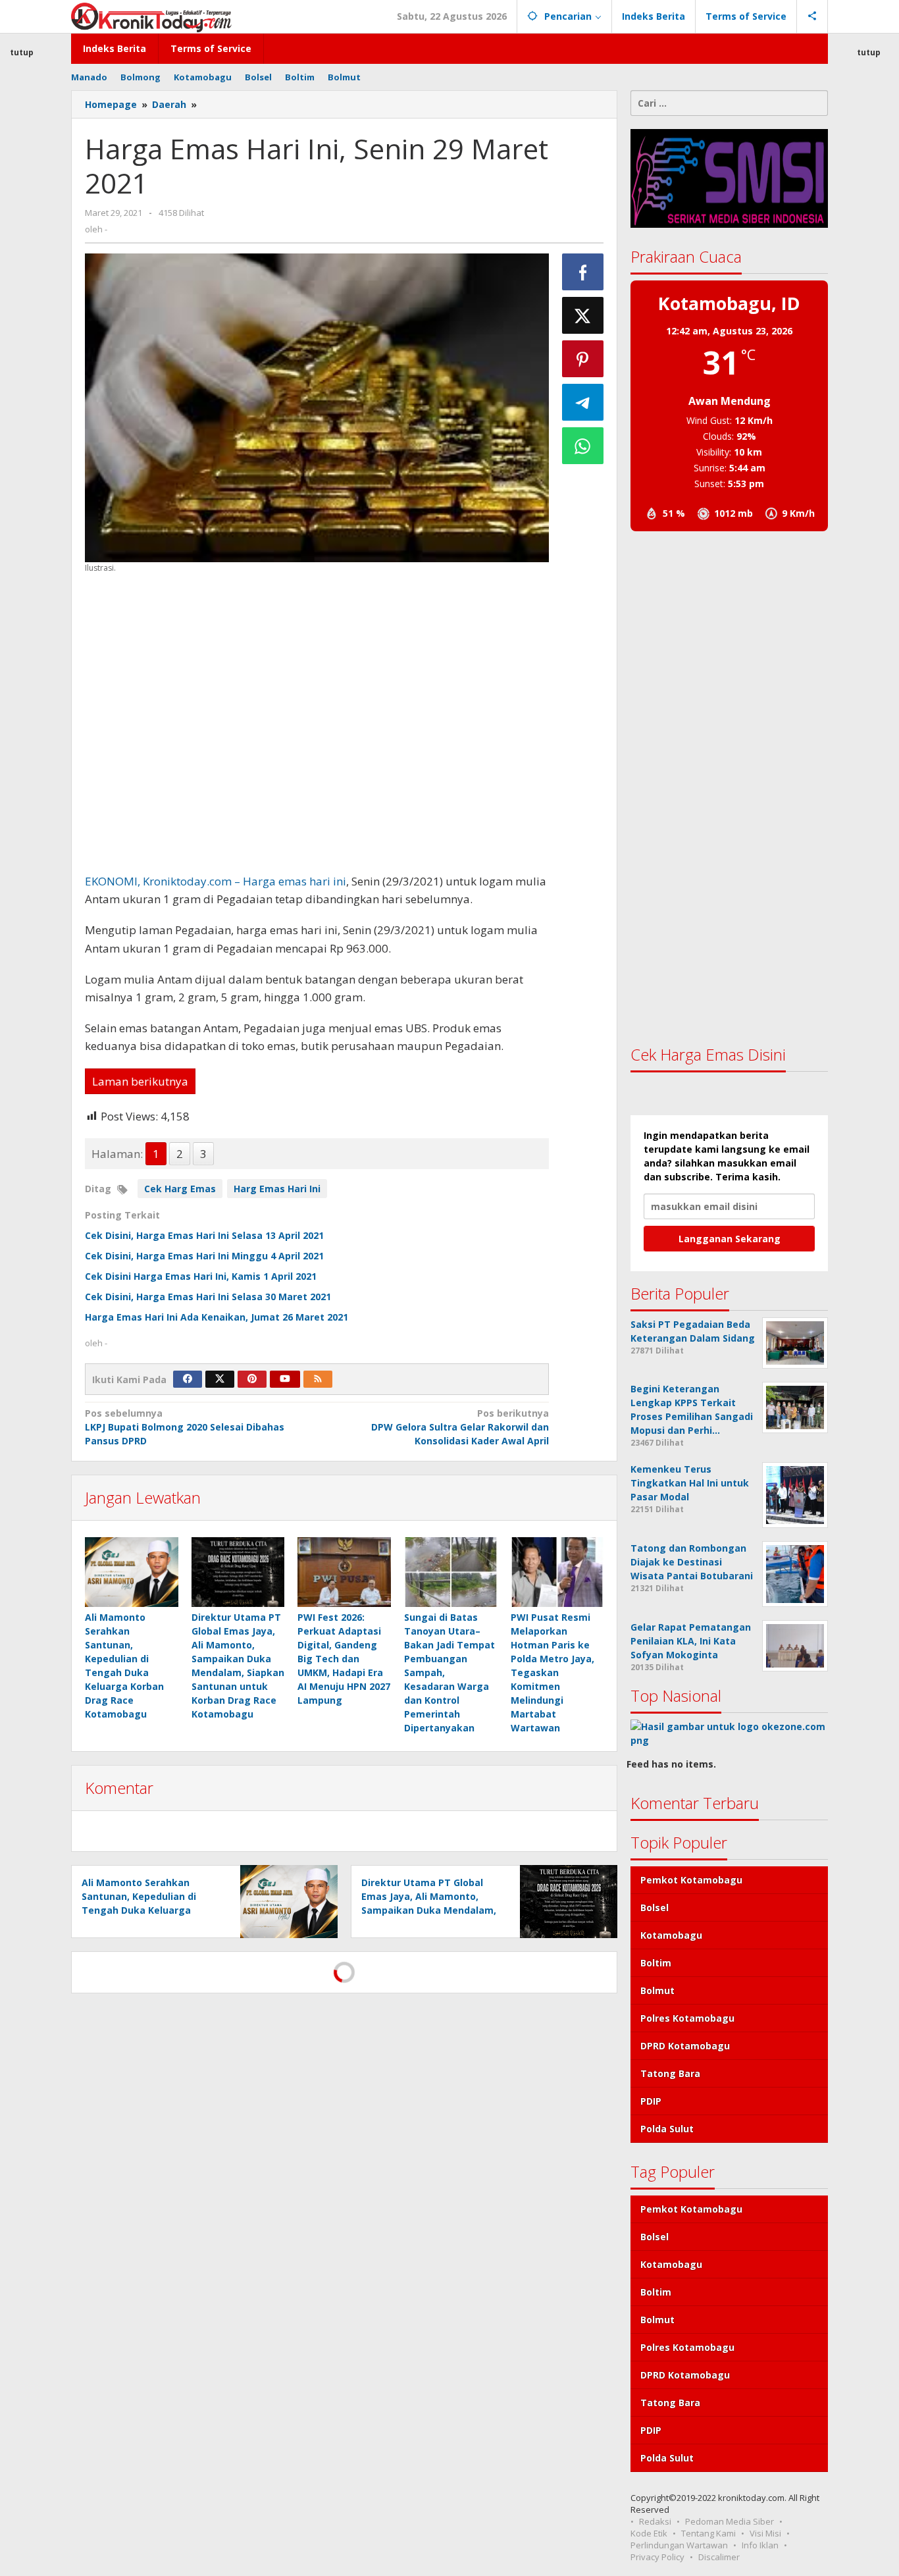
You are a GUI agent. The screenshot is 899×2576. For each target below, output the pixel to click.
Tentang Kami (708, 2533)
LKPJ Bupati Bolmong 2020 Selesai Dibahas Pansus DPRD (185, 1427)
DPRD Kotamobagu (685, 2046)
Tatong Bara (670, 2073)
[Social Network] (812, 16)
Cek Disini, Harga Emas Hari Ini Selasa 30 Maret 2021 (208, 1297)
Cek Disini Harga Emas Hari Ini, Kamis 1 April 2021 (201, 1276)
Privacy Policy (657, 2557)
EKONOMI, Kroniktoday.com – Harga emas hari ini (216, 881)
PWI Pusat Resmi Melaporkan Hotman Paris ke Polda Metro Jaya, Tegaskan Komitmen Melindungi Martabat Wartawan (552, 1672)
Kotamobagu (671, 1935)
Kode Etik (649, 2533)
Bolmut (657, 1990)
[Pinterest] (252, 1379)
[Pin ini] (583, 359)
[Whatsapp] (583, 446)
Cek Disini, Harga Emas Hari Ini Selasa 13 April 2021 (204, 1235)
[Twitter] (220, 1379)
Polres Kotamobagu (687, 2018)
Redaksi (655, 2521)
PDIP (651, 2101)
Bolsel (655, 1907)
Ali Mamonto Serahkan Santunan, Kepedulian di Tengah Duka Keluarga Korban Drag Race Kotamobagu (139, 1910)
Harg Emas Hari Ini (277, 1189)
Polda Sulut (667, 2129)
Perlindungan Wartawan (679, 2545)
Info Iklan (760, 2545)
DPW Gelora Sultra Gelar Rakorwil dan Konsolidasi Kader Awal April (460, 1427)
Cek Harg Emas (180, 1189)
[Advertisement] (317, 723)
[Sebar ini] (583, 272)
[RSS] (318, 1379)
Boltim (656, 1963)
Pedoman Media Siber (730, 2521)
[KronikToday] (151, 16)
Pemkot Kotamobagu (691, 1880)
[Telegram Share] (583, 402)
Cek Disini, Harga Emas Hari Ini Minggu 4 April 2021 (204, 1256)
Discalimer (719, 2557)
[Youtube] (285, 1379)
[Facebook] (188, 1379)
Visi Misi (765, 2533)
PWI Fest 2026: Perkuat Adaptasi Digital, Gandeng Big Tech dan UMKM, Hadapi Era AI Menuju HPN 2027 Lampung (344, 1659)
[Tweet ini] (583, 315)
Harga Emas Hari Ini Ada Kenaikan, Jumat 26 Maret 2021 (217, 1317)
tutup (869, 52)
